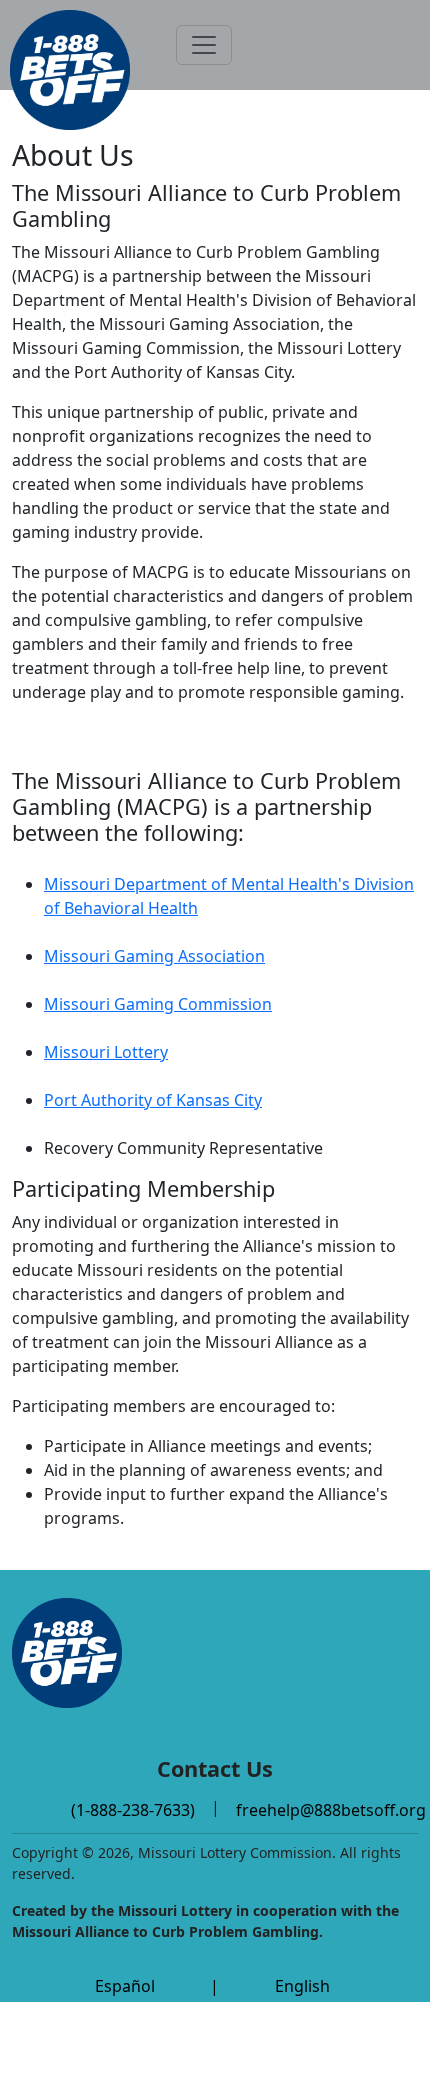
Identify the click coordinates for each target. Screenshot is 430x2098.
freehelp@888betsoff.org (331, 1810)
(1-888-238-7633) (133, 1810)
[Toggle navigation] (204, 45)
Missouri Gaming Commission (158, 1004)
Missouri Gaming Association (154, 956)
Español (125, 1986)
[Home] (70, 70)
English (302, 1986)
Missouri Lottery (106, 1052)
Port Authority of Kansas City (153, 1100)
